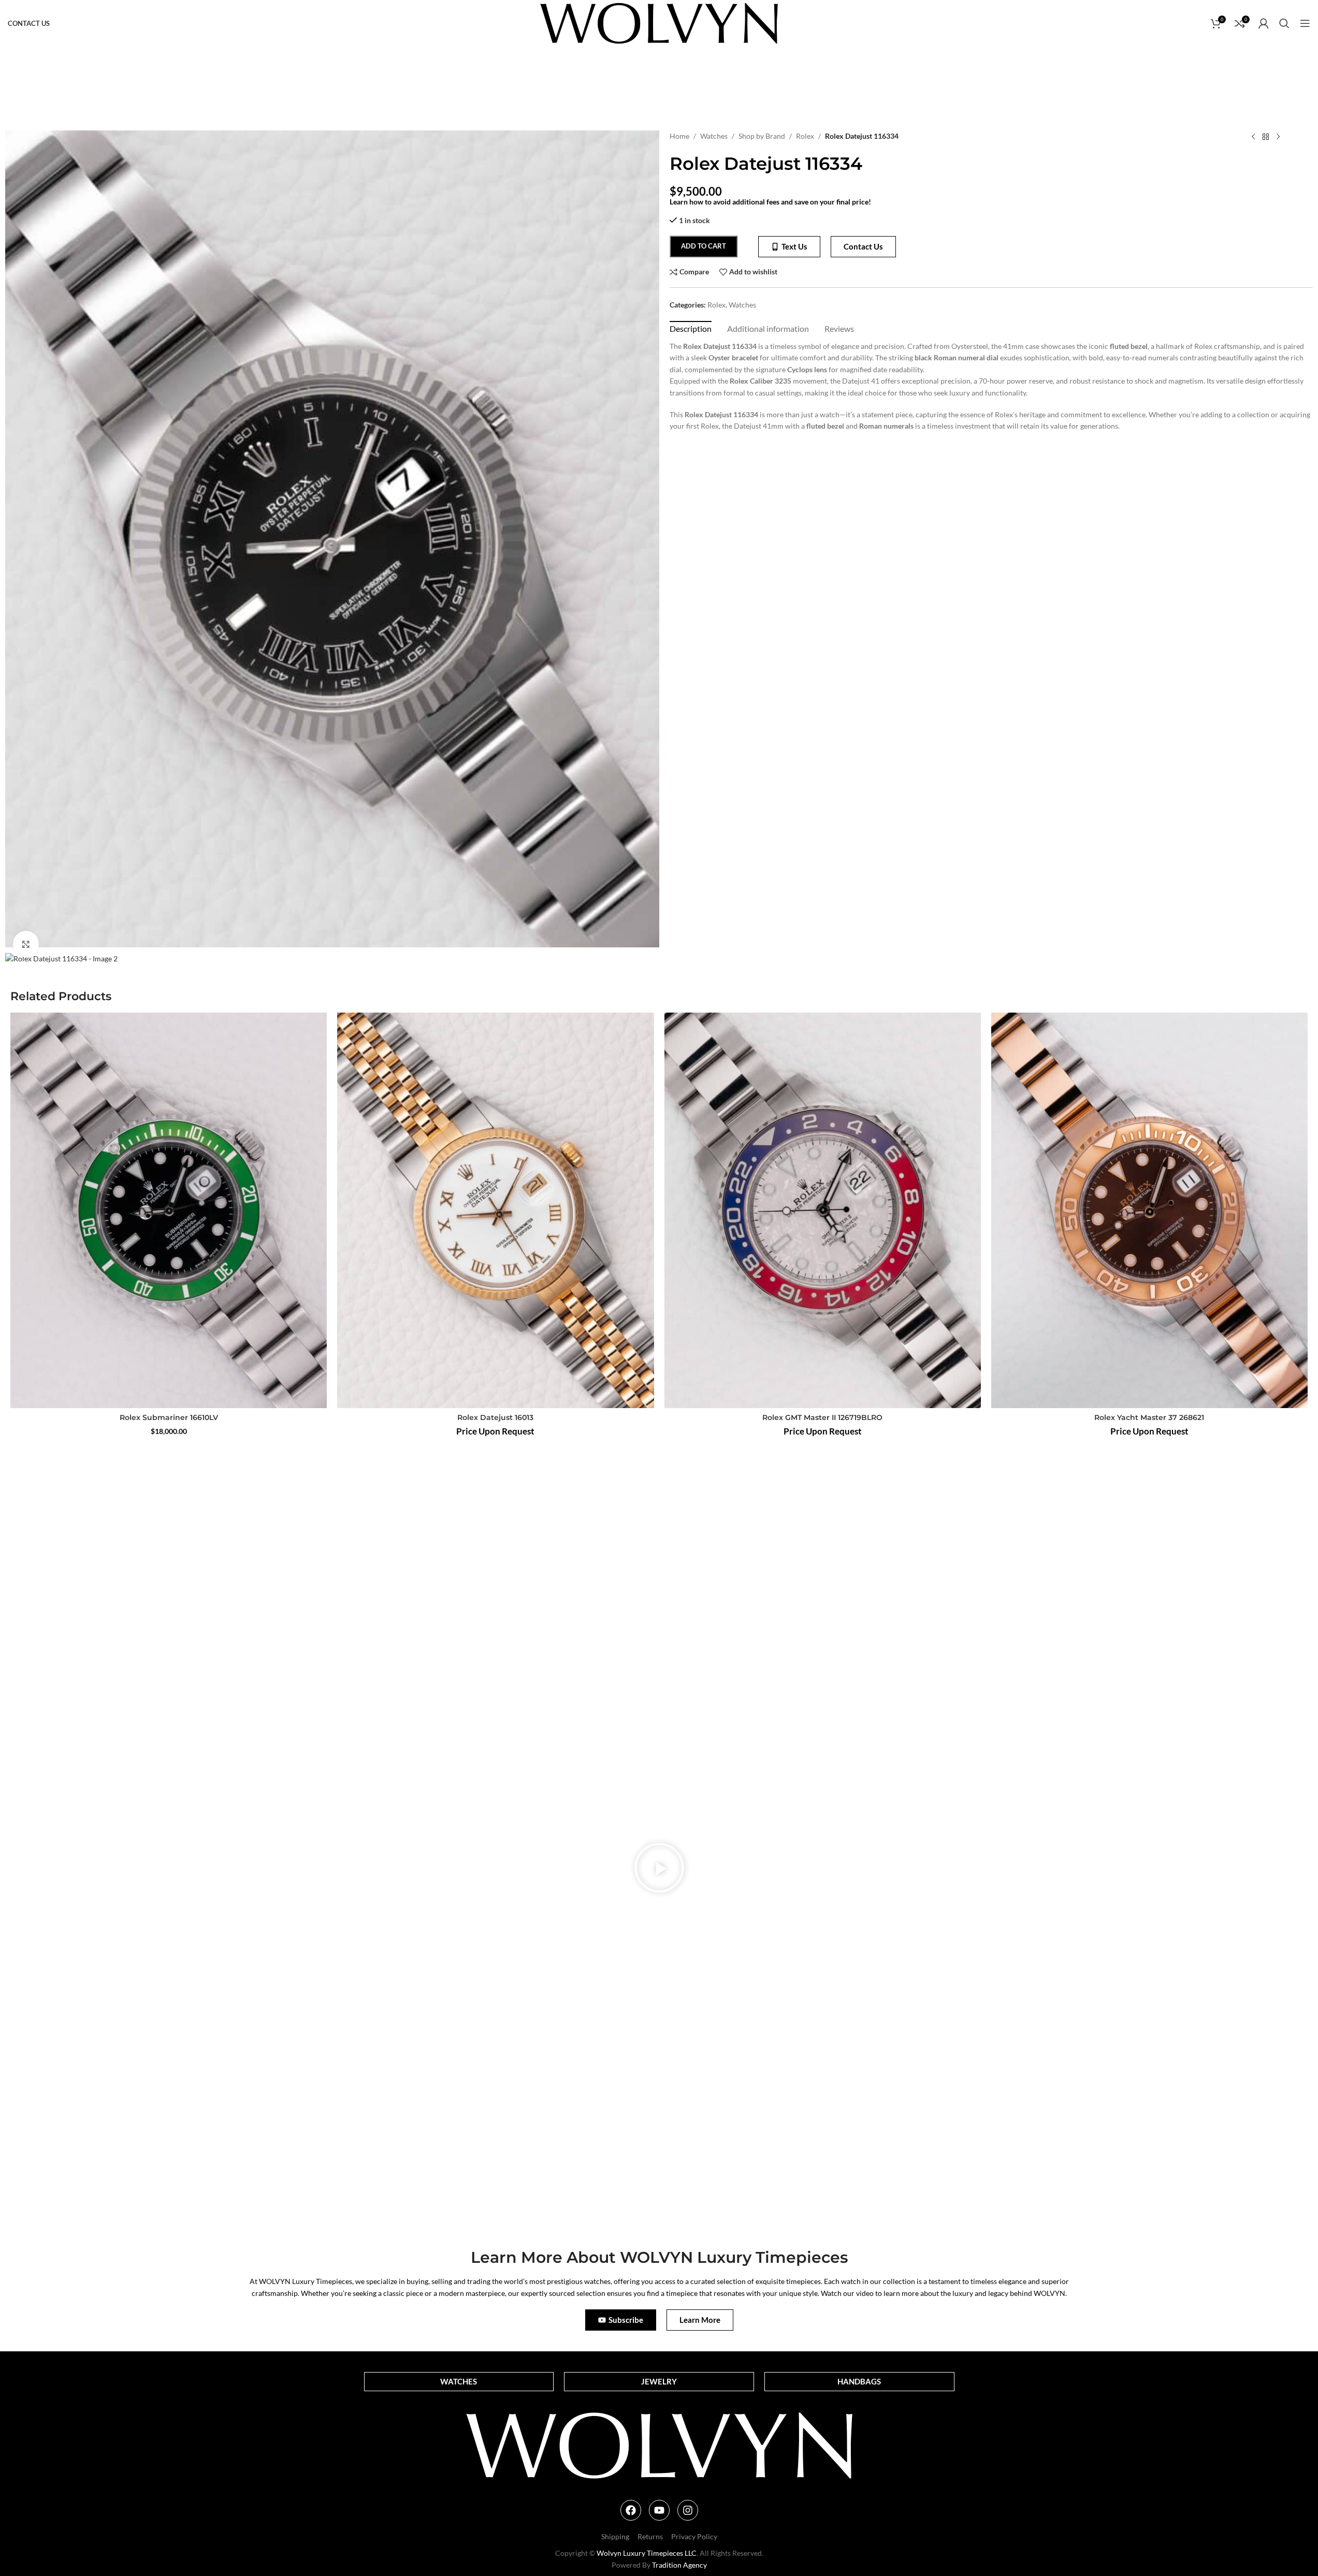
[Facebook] (631, 2510)
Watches (714, 136)
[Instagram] (688, 2510)
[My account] (1264, 23)
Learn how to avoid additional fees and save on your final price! (770, 202)
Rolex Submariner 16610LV (169, 1417)
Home (679, 136)
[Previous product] (1253, 137)
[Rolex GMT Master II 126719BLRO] (823, 1210)
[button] (659, 1869)
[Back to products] (1266, 137)
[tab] (691, 328)
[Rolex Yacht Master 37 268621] (1149, 1210)
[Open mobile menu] (1305, 23)
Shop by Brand (762, 136)
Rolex (805, 136)
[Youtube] (659, 2510)
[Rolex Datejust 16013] (495, 1210)
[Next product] (1278, 137)
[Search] (1284, 23)
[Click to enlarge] (26, 944)
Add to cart (704, 246)
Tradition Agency (679, 2565)
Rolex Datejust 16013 (495, 1417)
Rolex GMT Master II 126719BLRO (822, 1417)
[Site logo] (659, 23)
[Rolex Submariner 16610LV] (169, 1210)
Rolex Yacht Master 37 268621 (1149, 1417)
